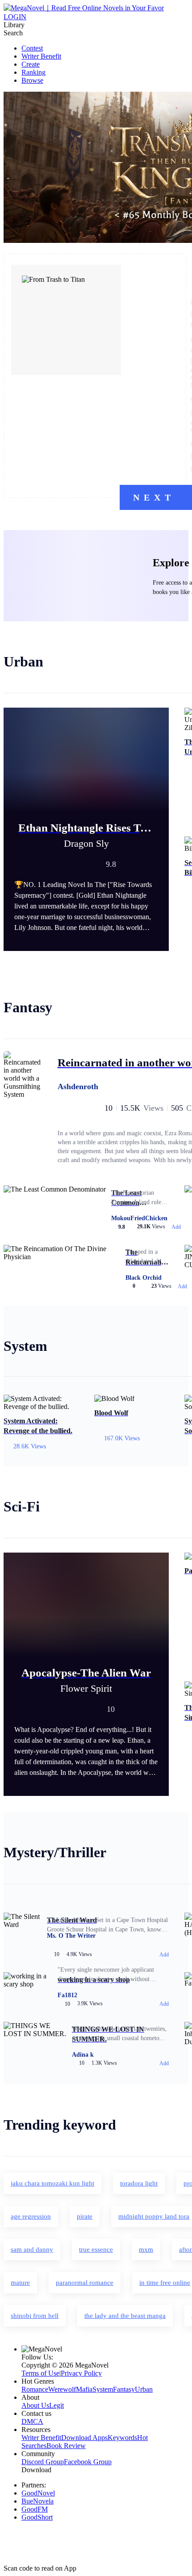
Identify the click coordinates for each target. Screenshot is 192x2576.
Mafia (84, 2389)
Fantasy (124, 2389)
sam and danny (32, 2249)
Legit (56, 2405)
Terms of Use (40, 2373)
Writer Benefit (41, 56)
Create (31, 64)
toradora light (139, 2183)
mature (20, 2283)
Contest (32, 48)
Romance (35, 2389)
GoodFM (35, 2509)
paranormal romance (85, 2283)
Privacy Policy (81, 2373)
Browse (32, 80)
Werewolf (62, 2389)
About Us (35, 2405)
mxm (146, 2249)
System (103, 2389)
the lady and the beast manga (125, 2316)
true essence (96, 2249)
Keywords (122, 2438)
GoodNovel (38, 2493)
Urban (144, 2389)
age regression (31, 2216)
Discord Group (43, 2462)
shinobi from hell (35, 2316)
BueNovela (38, 2501)
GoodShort (37, 2517)
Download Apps (84, 2438)
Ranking (33, 72)
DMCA (32, 2421)
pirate (85, 2216)
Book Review (66, 2446)
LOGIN (15, 17)
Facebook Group (88, 2462)
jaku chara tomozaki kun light (52, 2183)
